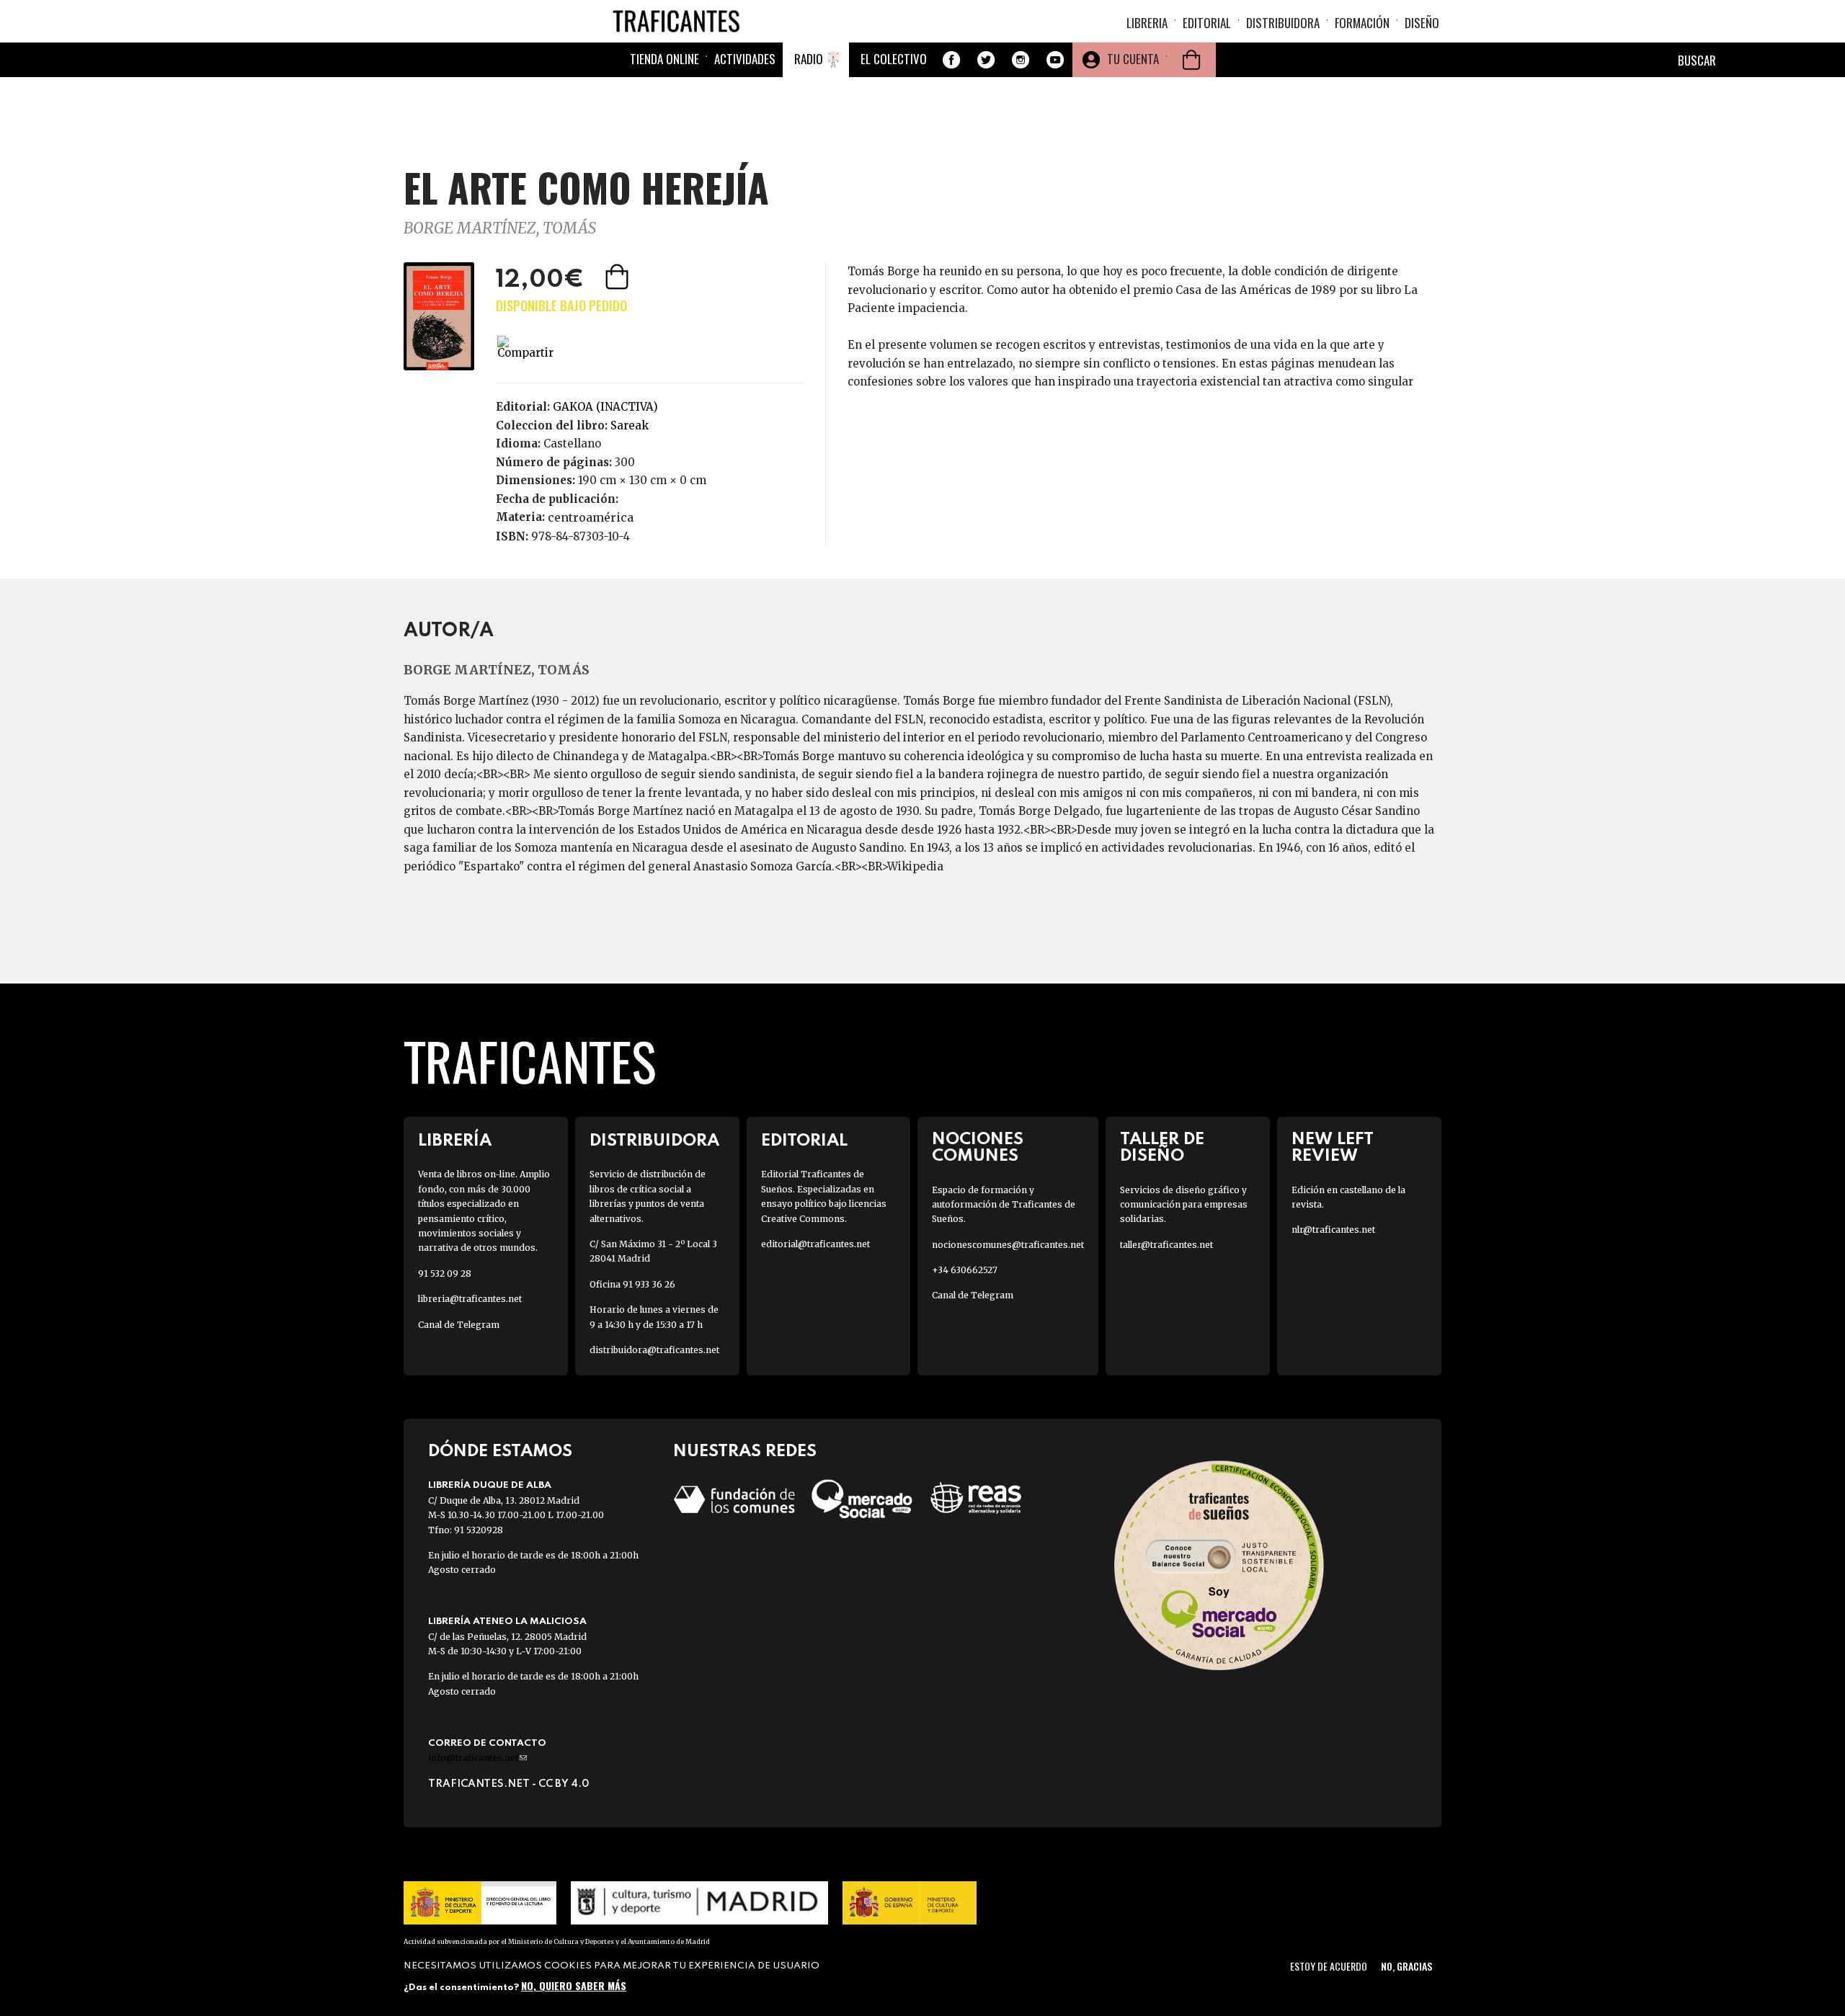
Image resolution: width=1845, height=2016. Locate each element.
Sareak (630, 425)
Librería (455, 1141)
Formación (1362, 23)
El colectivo (894, 59)
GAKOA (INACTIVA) (605, 407)
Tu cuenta (1133, 59)
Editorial (1207, 23)
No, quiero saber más (574, 1985)
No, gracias (1406, 1966)
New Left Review (1333, 1148)
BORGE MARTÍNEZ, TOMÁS (500, 228)
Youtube (1055, 60)
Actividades (745, 59)
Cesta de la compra (1191, 60)
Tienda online (664, 59)
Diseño (1422, 23)
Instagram (1021, 60)
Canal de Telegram (459, 1325)
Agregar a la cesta (618, 277)
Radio (809, 59)
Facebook (951, 60)
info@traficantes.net (477, 1758)
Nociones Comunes (978, 1148)
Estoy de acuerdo (1329, 1966)
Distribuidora (1283, 23)
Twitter (986, 60)
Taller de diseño (1162, 1148)
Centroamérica (591, 517)
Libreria (1147, 23)
